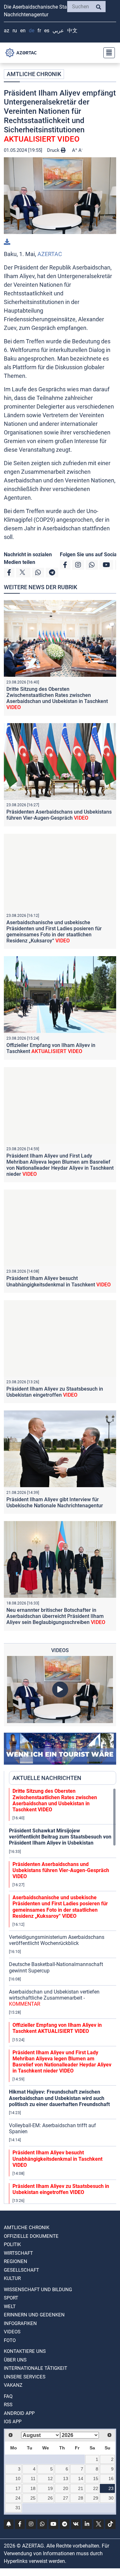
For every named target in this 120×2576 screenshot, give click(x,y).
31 (18, 2508)
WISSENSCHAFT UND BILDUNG (38, 2290)
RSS (8, 2405)
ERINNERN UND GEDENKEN (34, 2315)
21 (81, 2488)
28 (81, 2498)
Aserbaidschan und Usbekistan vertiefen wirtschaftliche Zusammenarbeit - (54, 1998)
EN (23, 31)
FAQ (8, 2396)
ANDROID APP (19, 2413)
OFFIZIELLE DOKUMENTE (31, 2236)
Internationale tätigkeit (36, 2368)
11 (33, 2478)
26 (50, 2498)
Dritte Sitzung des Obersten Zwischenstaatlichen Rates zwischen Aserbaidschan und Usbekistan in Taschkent (57, 698)
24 (18, 2498)
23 (111, 2488)
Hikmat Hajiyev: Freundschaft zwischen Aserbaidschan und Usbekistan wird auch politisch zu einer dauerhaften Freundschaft (59, 2098)
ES (47, 31)
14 (81, 2478)
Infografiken (20, 2323)
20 (66, 2488)
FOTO (10, 2340)
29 (96, 2498)
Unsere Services (25, 2377)
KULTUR (12, 2278)
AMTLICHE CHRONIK (34, 74)
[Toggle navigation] (107, 53)
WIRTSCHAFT (18, 2253)
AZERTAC (50, 254)
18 (33, 2488)
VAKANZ (13, 2385)
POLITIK (12, 2244)
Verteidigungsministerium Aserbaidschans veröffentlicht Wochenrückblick (57, 1940)
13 (66, 2478)
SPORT (11, 2298)
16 (111, 2478)
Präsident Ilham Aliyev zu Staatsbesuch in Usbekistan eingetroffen (55, 1392)
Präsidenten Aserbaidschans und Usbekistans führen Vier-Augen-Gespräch (59, 815)
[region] (63, 1996)
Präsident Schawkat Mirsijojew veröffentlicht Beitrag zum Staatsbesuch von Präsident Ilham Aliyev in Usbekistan (60, 1837)
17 (18, 2488)
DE (32, 31)
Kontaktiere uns (25, 2351)
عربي (58, 31)
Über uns (15, 2360)
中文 (72, 31)
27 (66, 2498)
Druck (54, 150)
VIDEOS (12, 2332)
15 (96, 2478)
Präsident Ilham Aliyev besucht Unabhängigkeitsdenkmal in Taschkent (59, 1281)
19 (50, 2488)
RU (15, 31)
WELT (10, 2307)
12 (50, 2478)
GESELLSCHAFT (21, 2270)
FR (39, 31)
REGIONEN (16, 2261)
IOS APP (13, 2422)
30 (111, 2498)
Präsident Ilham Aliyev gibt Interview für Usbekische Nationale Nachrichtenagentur (55, 1503)
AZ (7, 31)
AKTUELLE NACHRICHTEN (47, 1778)
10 (18, 2478)
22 (96, 2488)
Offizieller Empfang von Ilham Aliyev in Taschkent (51, 1048)
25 (33, 2498)
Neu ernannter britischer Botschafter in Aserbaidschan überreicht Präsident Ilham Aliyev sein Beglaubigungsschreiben (56, 1616)
